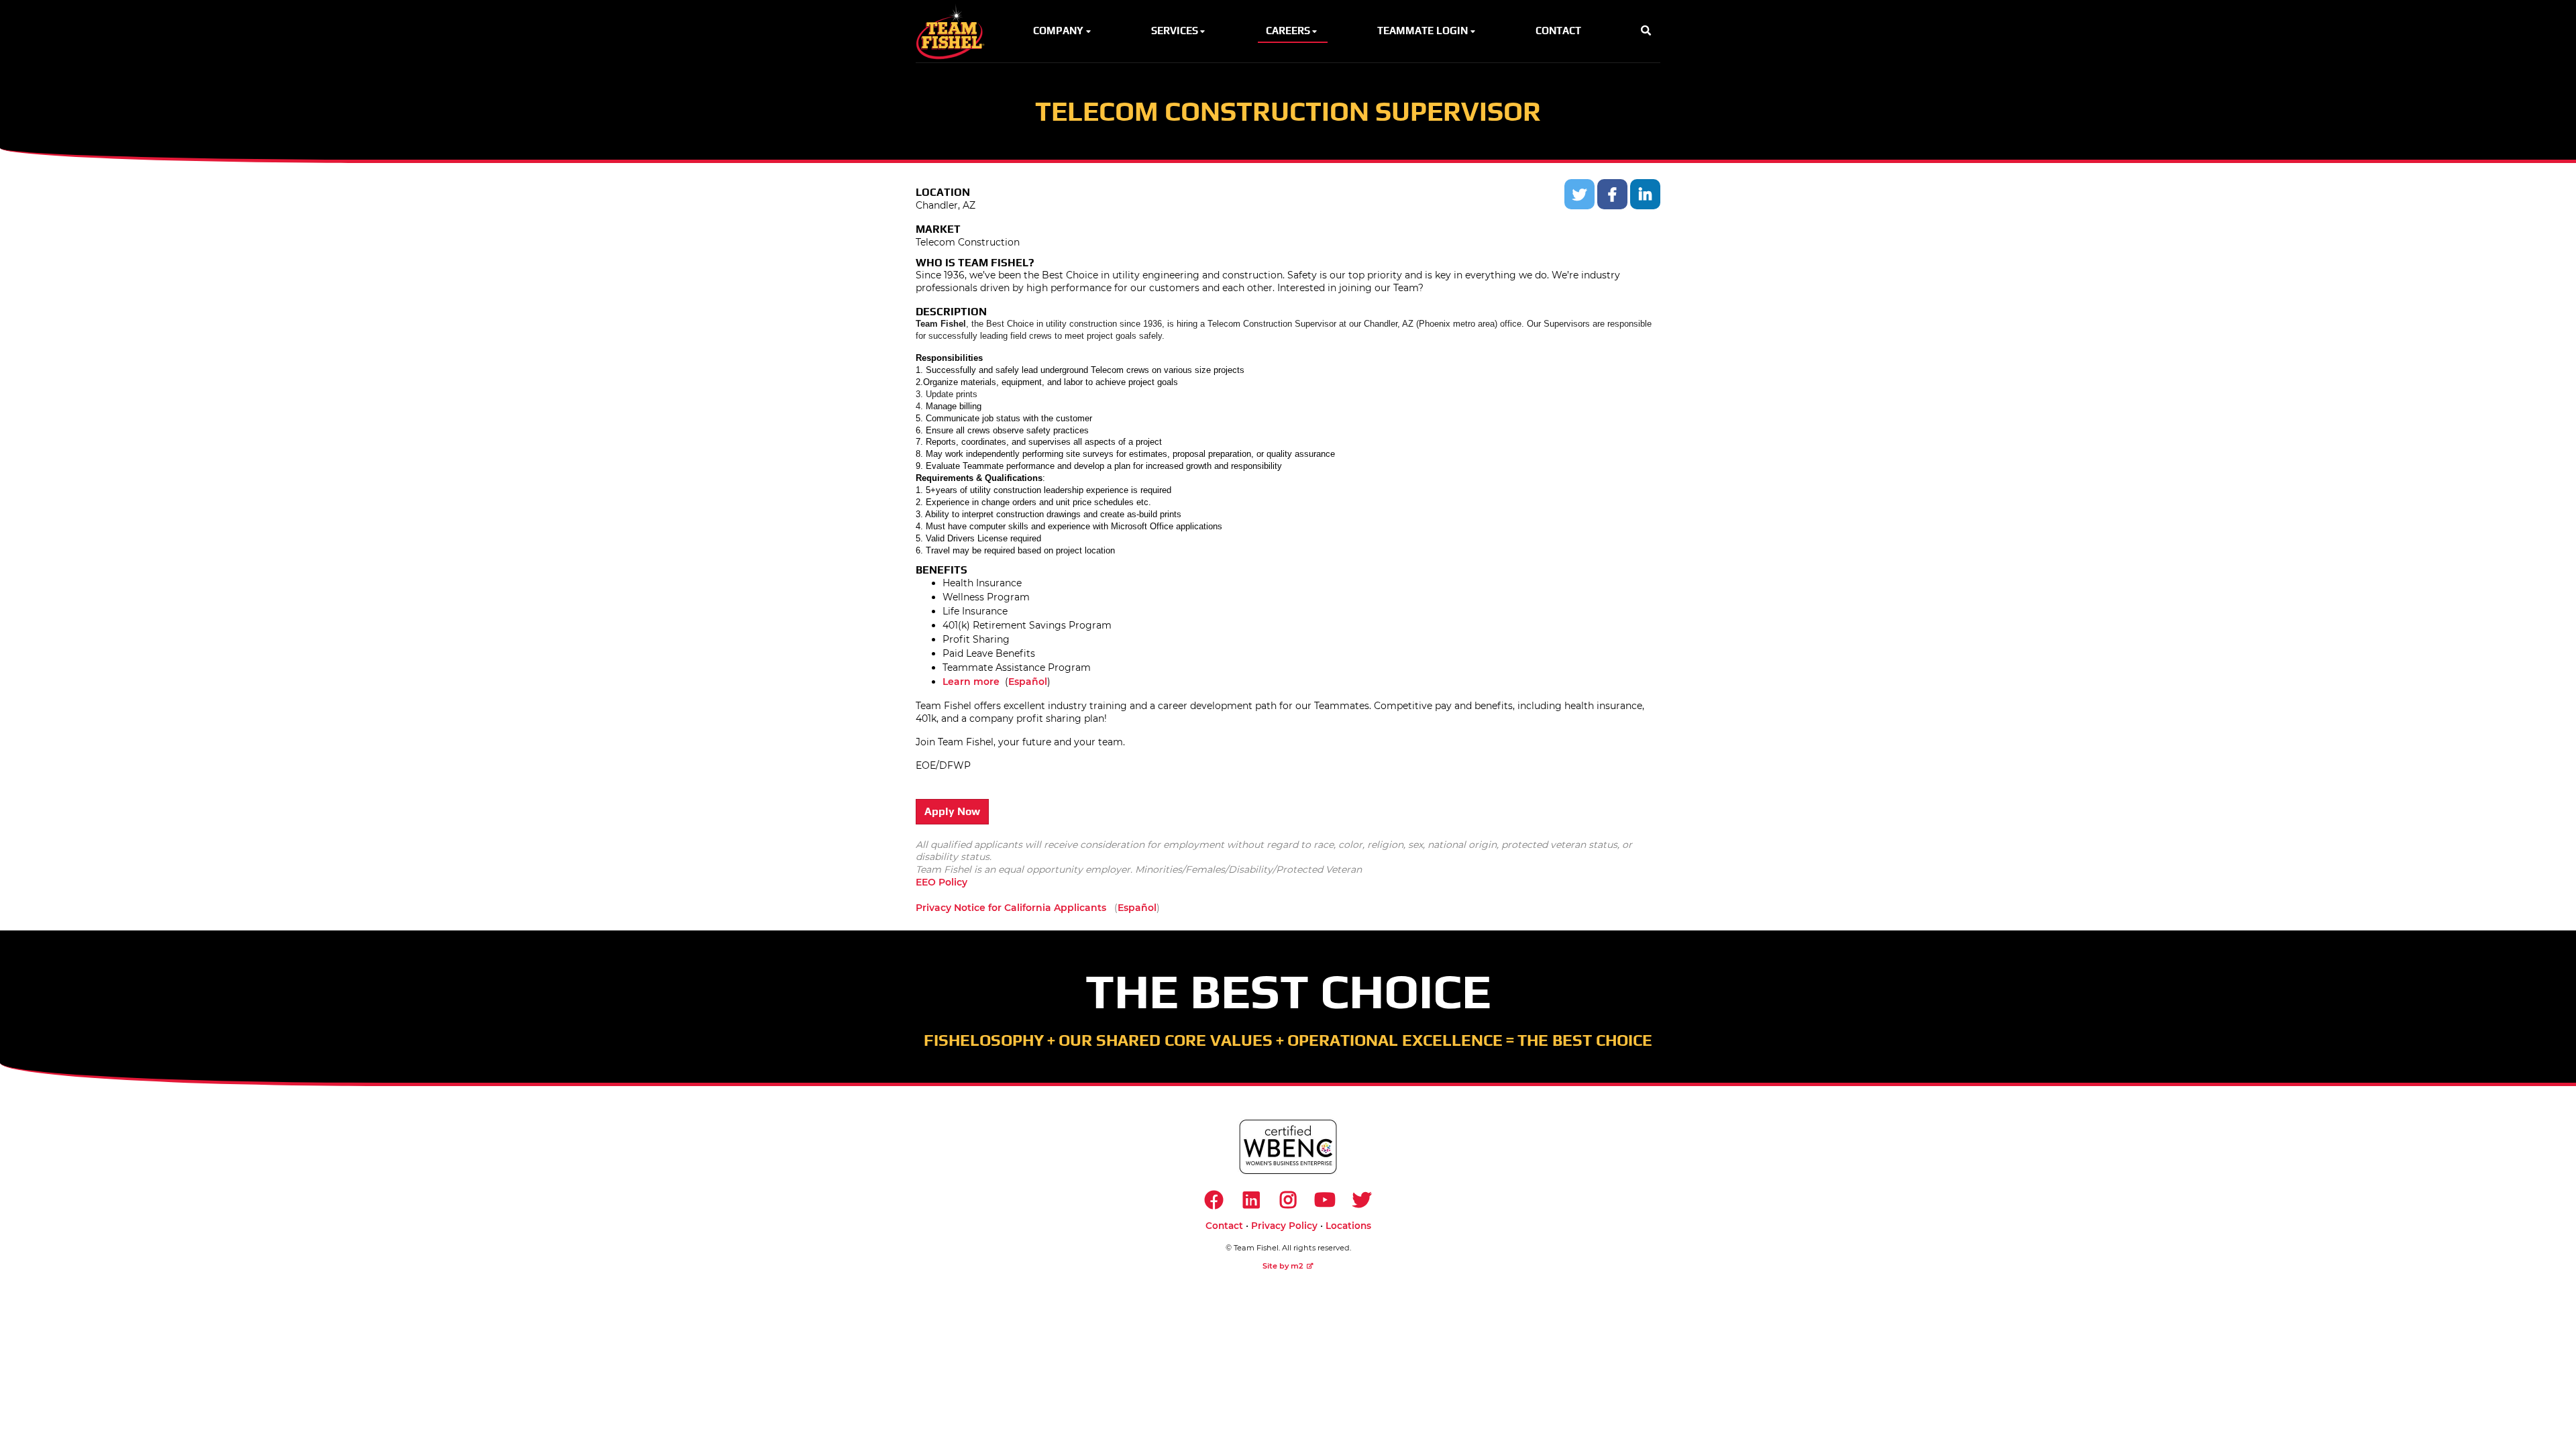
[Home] (954, 31)
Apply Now (952, 811)
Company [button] (1058, 31)
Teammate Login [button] (1423, 31)
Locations (1348, 1226)
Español (1028, 682)
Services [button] (1175, 31)
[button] (1646, 31)
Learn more (971, 682)
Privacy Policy (1284, 1226)
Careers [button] (1288, 31)
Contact (1224, 1226)
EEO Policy (942, 882)
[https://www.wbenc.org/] (1288, 1147)
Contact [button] (1558, 31)
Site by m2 (1283, 1266)
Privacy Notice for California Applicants (1011, 908)
